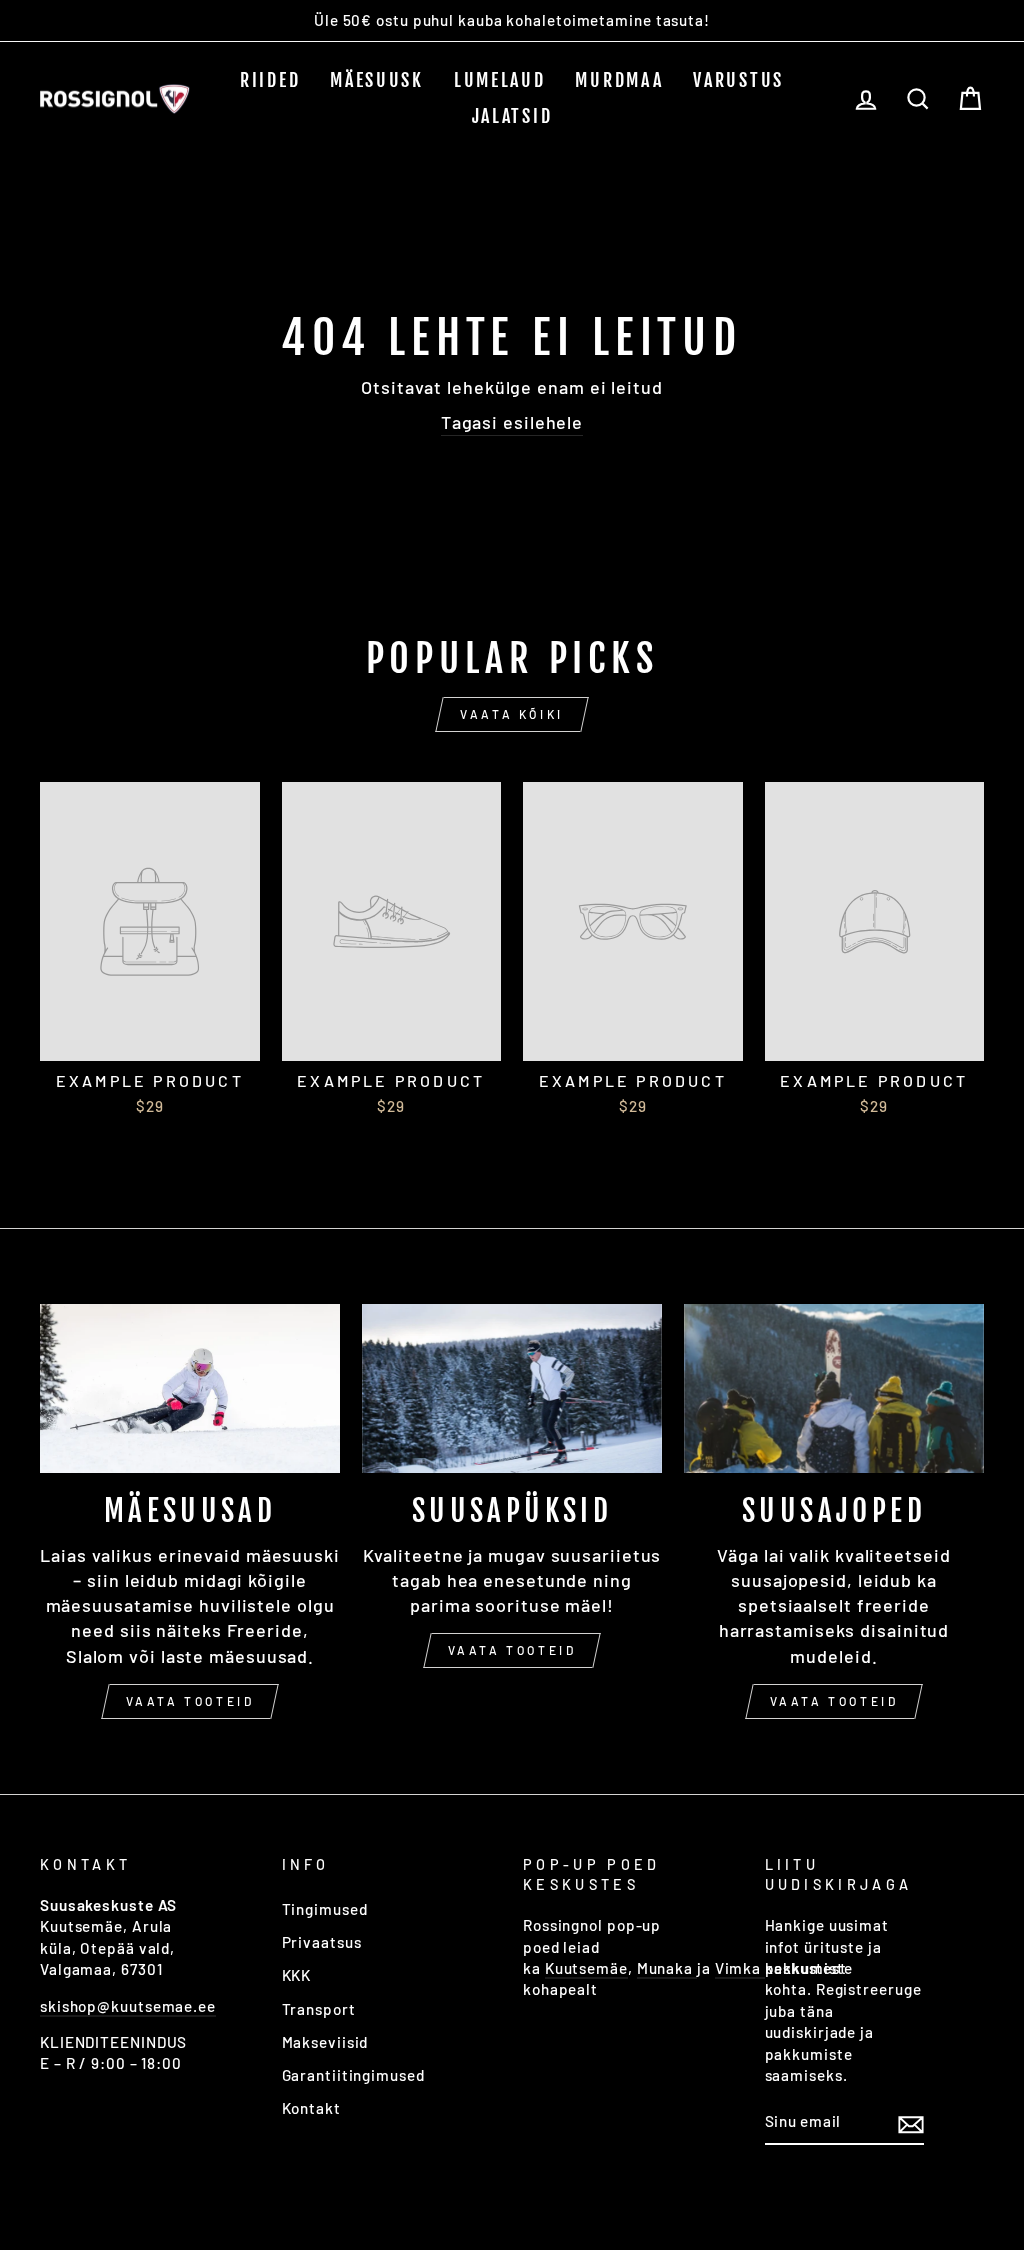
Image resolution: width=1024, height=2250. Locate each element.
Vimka (740, 1968)
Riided (270, 80)
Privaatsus (322, 1942)
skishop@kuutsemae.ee (128, 2006)
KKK (297, 1975)
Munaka (667, 1968)
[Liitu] (911, 2123)
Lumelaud (500, 80)
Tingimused (325, 1909)
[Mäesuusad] (190, 1388)
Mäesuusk (377, 80)
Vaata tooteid (190, 1701)
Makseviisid (325, 2042)
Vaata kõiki (512, 714)
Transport (319, 2009)
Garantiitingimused (353, 2075)
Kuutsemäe (586, 1968)
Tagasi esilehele (512, 422)
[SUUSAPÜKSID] (512, 1388)
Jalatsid (512, 116)
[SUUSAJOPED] (834, 1388)
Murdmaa (619, 80)
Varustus (738, 80)
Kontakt (311, 2108)
